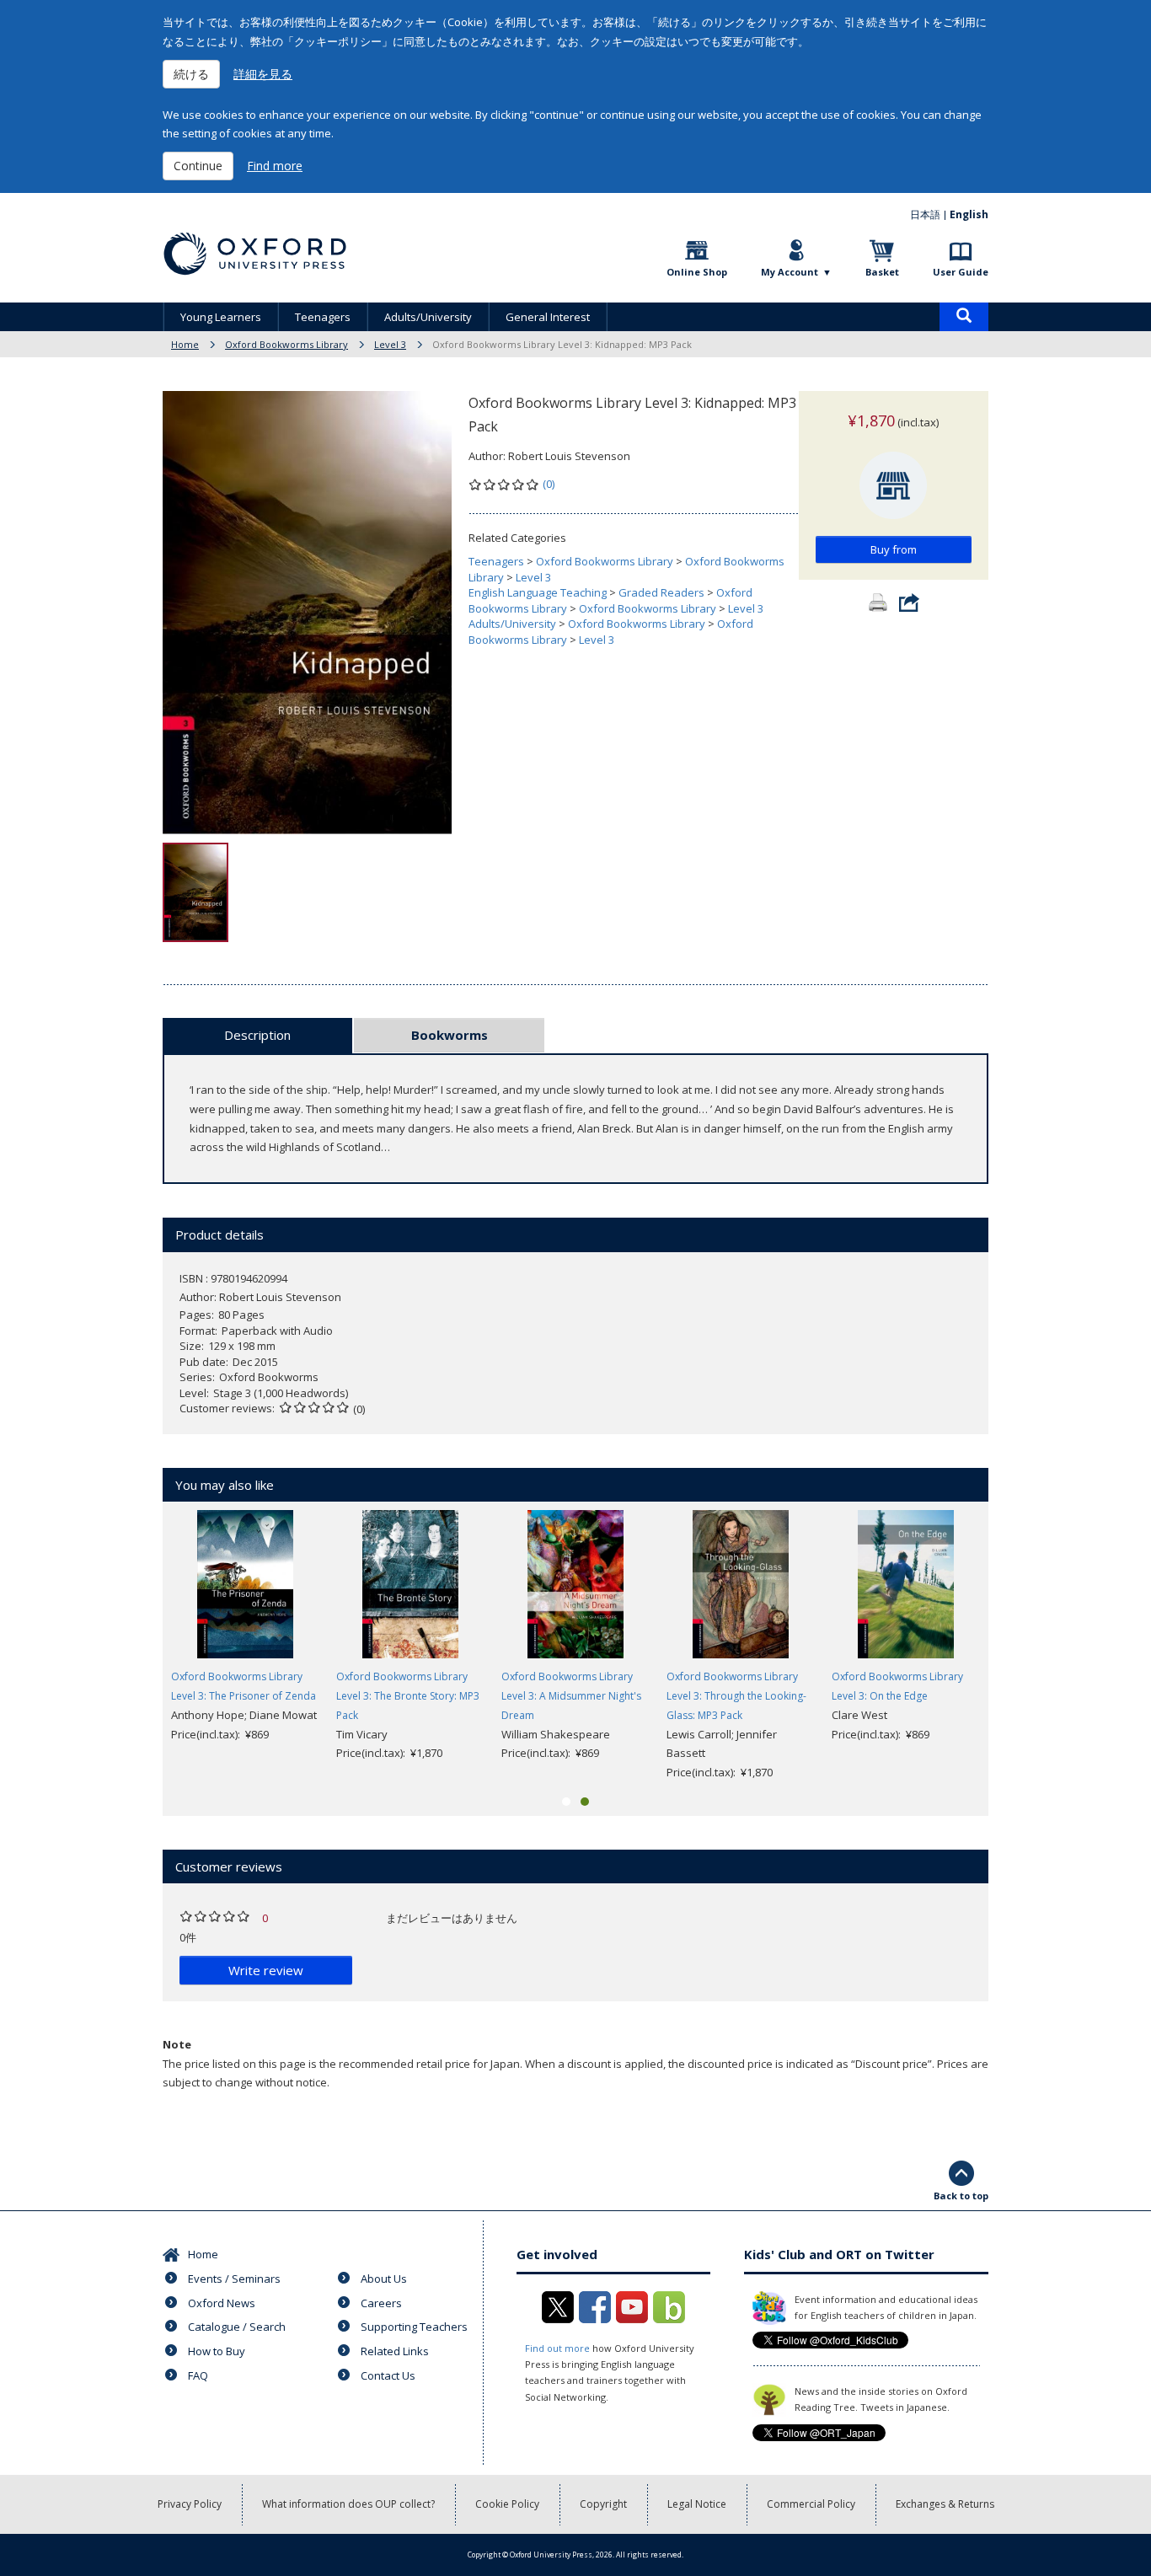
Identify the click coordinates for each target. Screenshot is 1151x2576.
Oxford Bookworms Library (286, 344)
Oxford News (222, 2303)
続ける (191, 74)
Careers (381, 2303)
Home (185, 344)
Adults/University (428, 317)
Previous (137, 1647)
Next (1014, 1647)
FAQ (198, 2375)
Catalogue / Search (237, 2327)
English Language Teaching (538, 592)
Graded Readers (661, 592)
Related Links (395, 2351)
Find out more (557, 2348)
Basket (882, 272)
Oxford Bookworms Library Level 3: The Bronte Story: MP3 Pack (408, 1696)
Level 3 (390, 344)
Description (257, 1035)
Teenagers (323, 317)
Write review (266, 1970)
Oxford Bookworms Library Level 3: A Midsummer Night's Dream (571, 1696)
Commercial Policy (811, 2504)
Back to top (961, 2196)
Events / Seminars (234, 2279)
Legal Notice (697, 2504)
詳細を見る (263, 74)
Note (177, 2044)
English (969, 214)
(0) (549, 484)
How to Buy (217, 2351)
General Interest (548, 317)
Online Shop (697, 272)
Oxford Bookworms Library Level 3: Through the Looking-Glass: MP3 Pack (736, 1696)
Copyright (603, 2504)
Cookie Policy (507, 2504)
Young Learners (221, 317)
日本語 (925, 214)
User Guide (961, 272)
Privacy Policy (190, 2504)
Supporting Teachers (414, 2327)
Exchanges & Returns (945, 2504)
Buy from (894, 549)
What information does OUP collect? (348, 2504)
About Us (384, 2279)
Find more (275, 166)
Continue (198, 166)
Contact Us (388, 2375)
